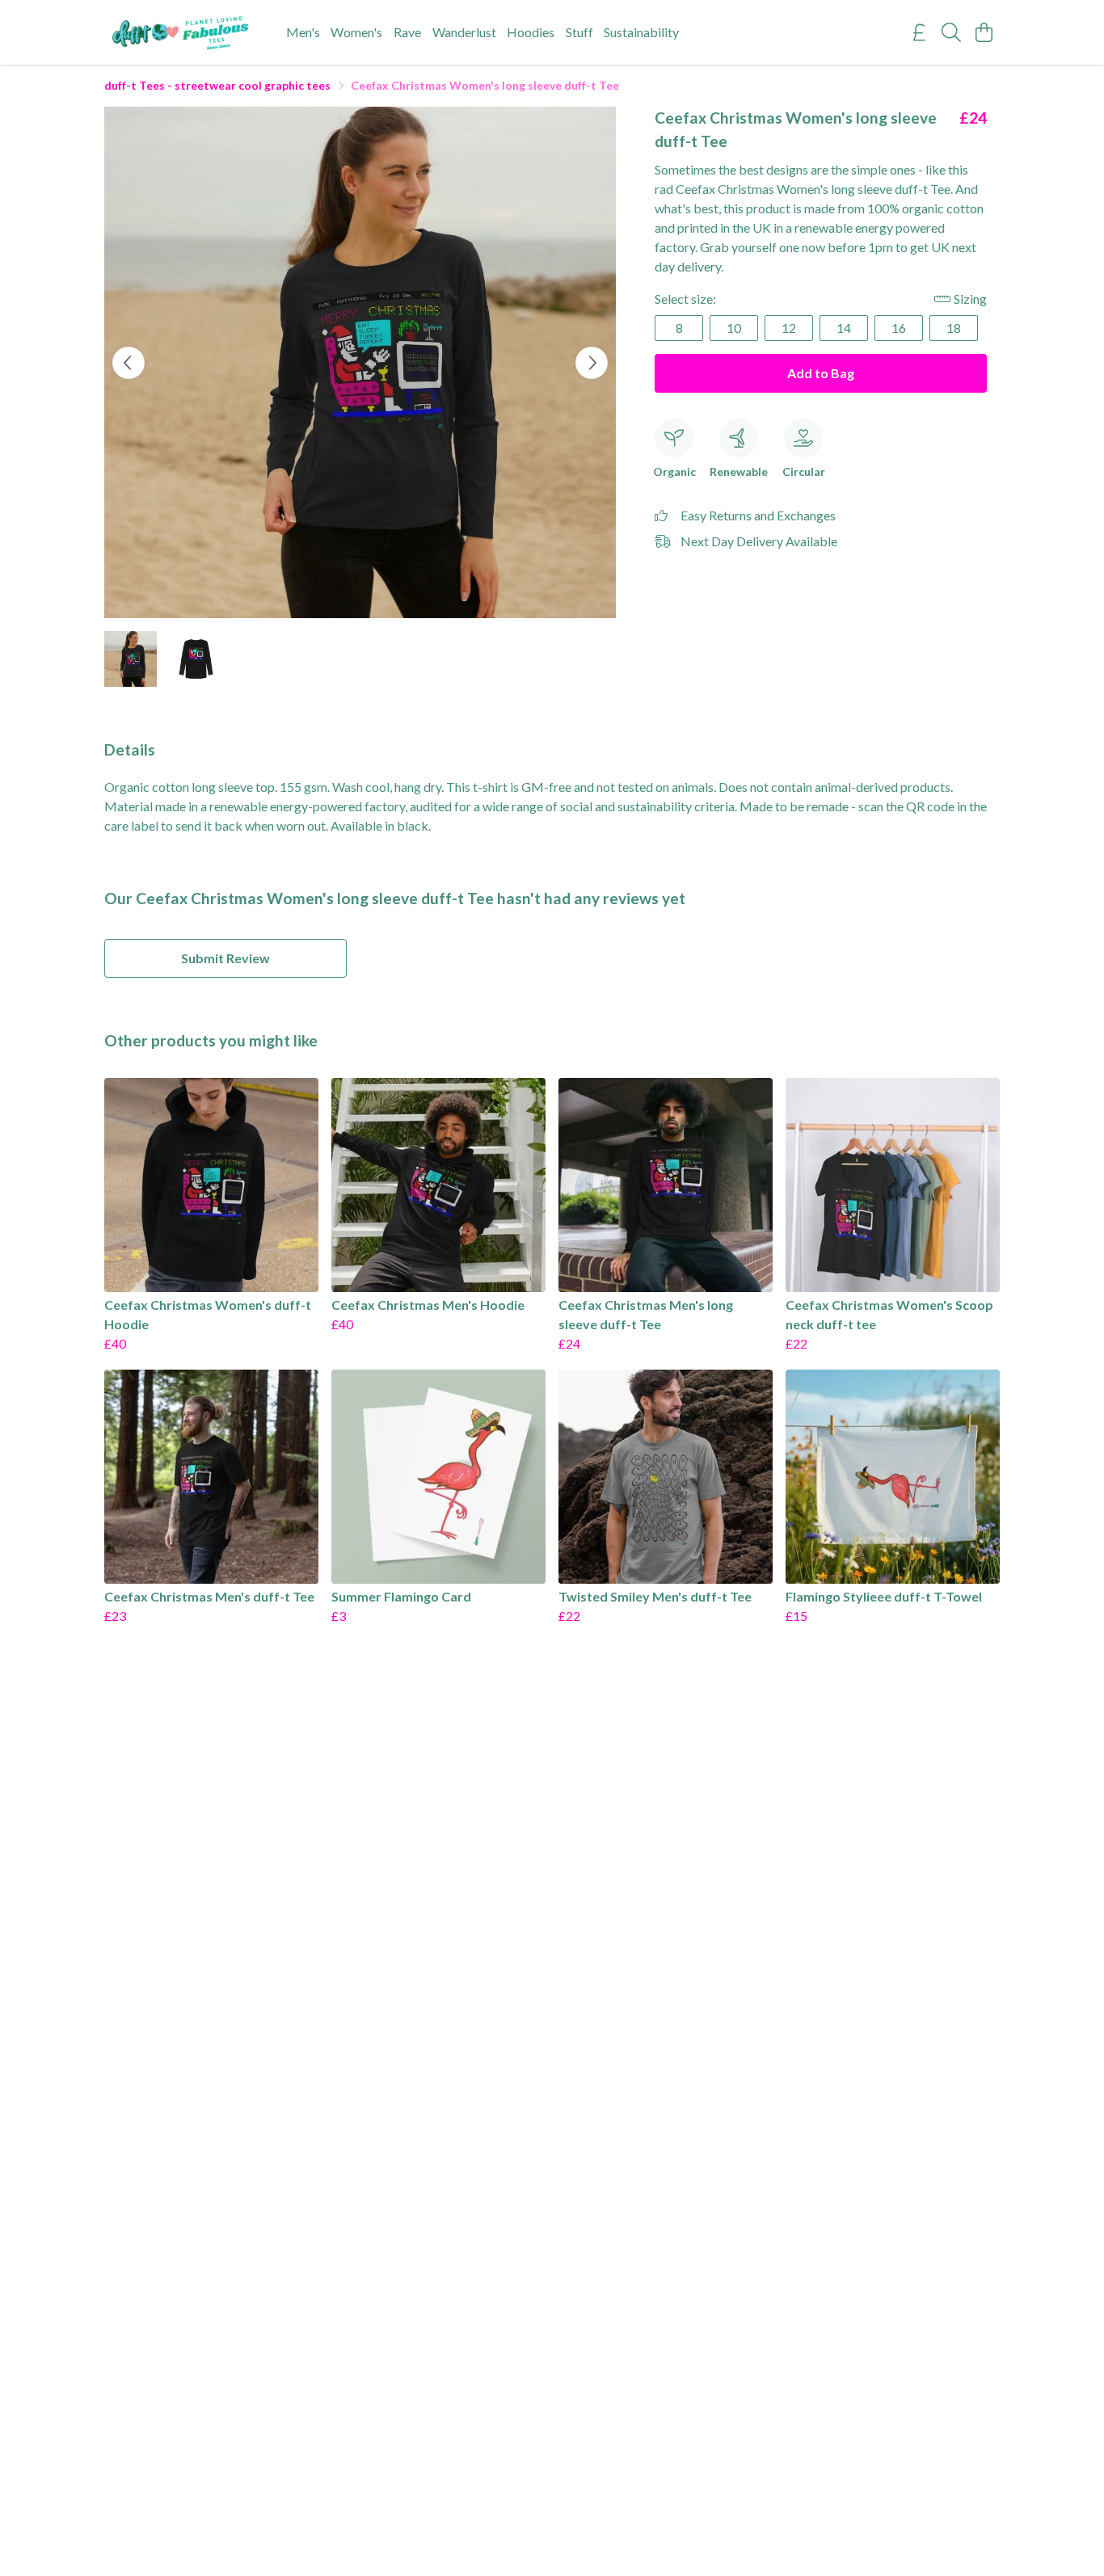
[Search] (951, 32)
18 (954, 328)
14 (844, 328)
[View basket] (984, 32)
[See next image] (592, 363)
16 (899, 328)
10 (734, 328)
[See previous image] (129, 363)
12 (789, 328)
